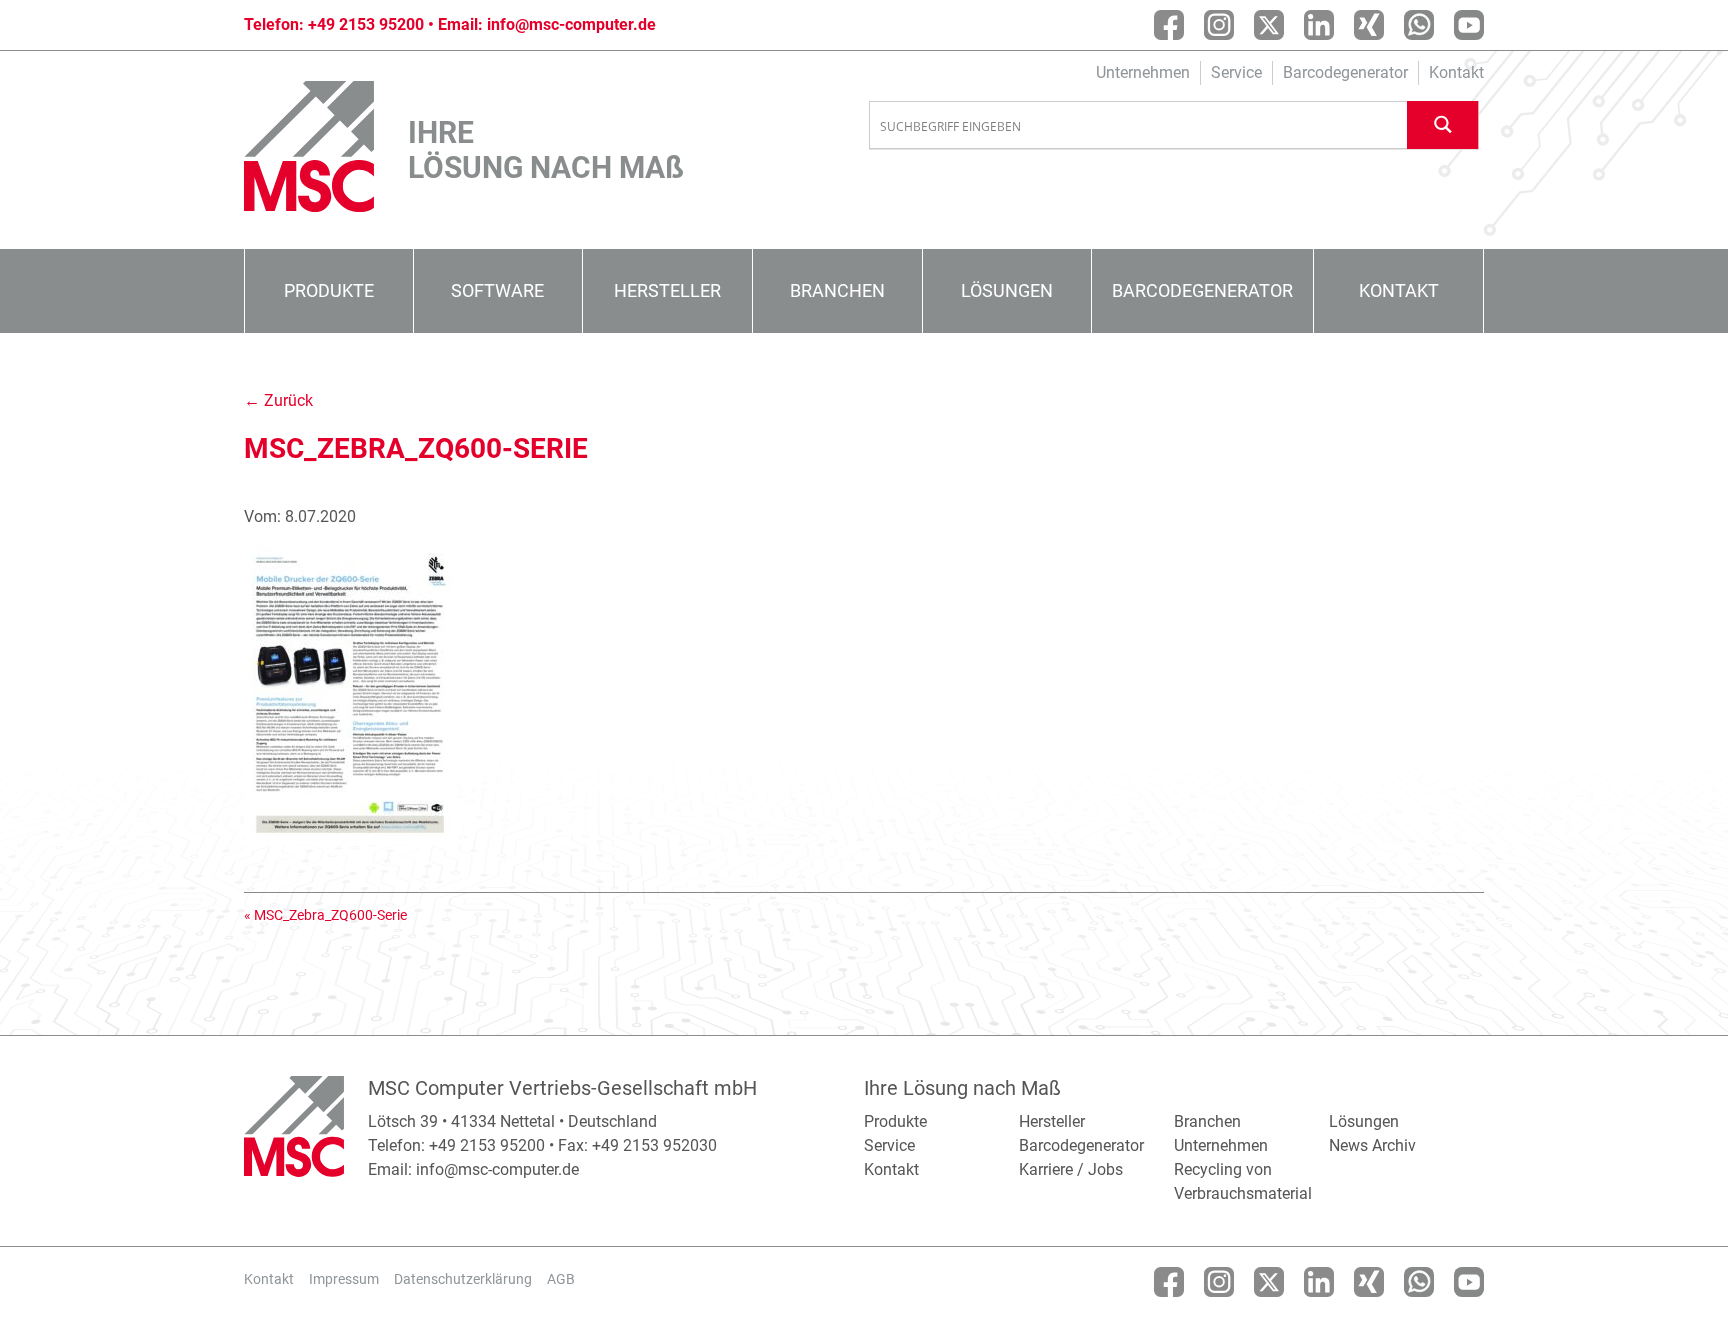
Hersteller (667, 290)
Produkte (329, 290)
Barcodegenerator (1345, 72)
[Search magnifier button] (1443, 124)
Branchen (837, 290)
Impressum (344, 1279)
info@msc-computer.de (571, 24)
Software (497, 290)
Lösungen (1007, 290)
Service (1236, 72)
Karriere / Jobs (1071, 1169)
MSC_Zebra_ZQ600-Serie (330, 915)
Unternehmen (1143, 72)
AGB (561, 1279)
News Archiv (1372, 1145)
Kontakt (1456, 72)
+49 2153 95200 (366, 24)
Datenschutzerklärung (463, 1279)
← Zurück (278, 400)
